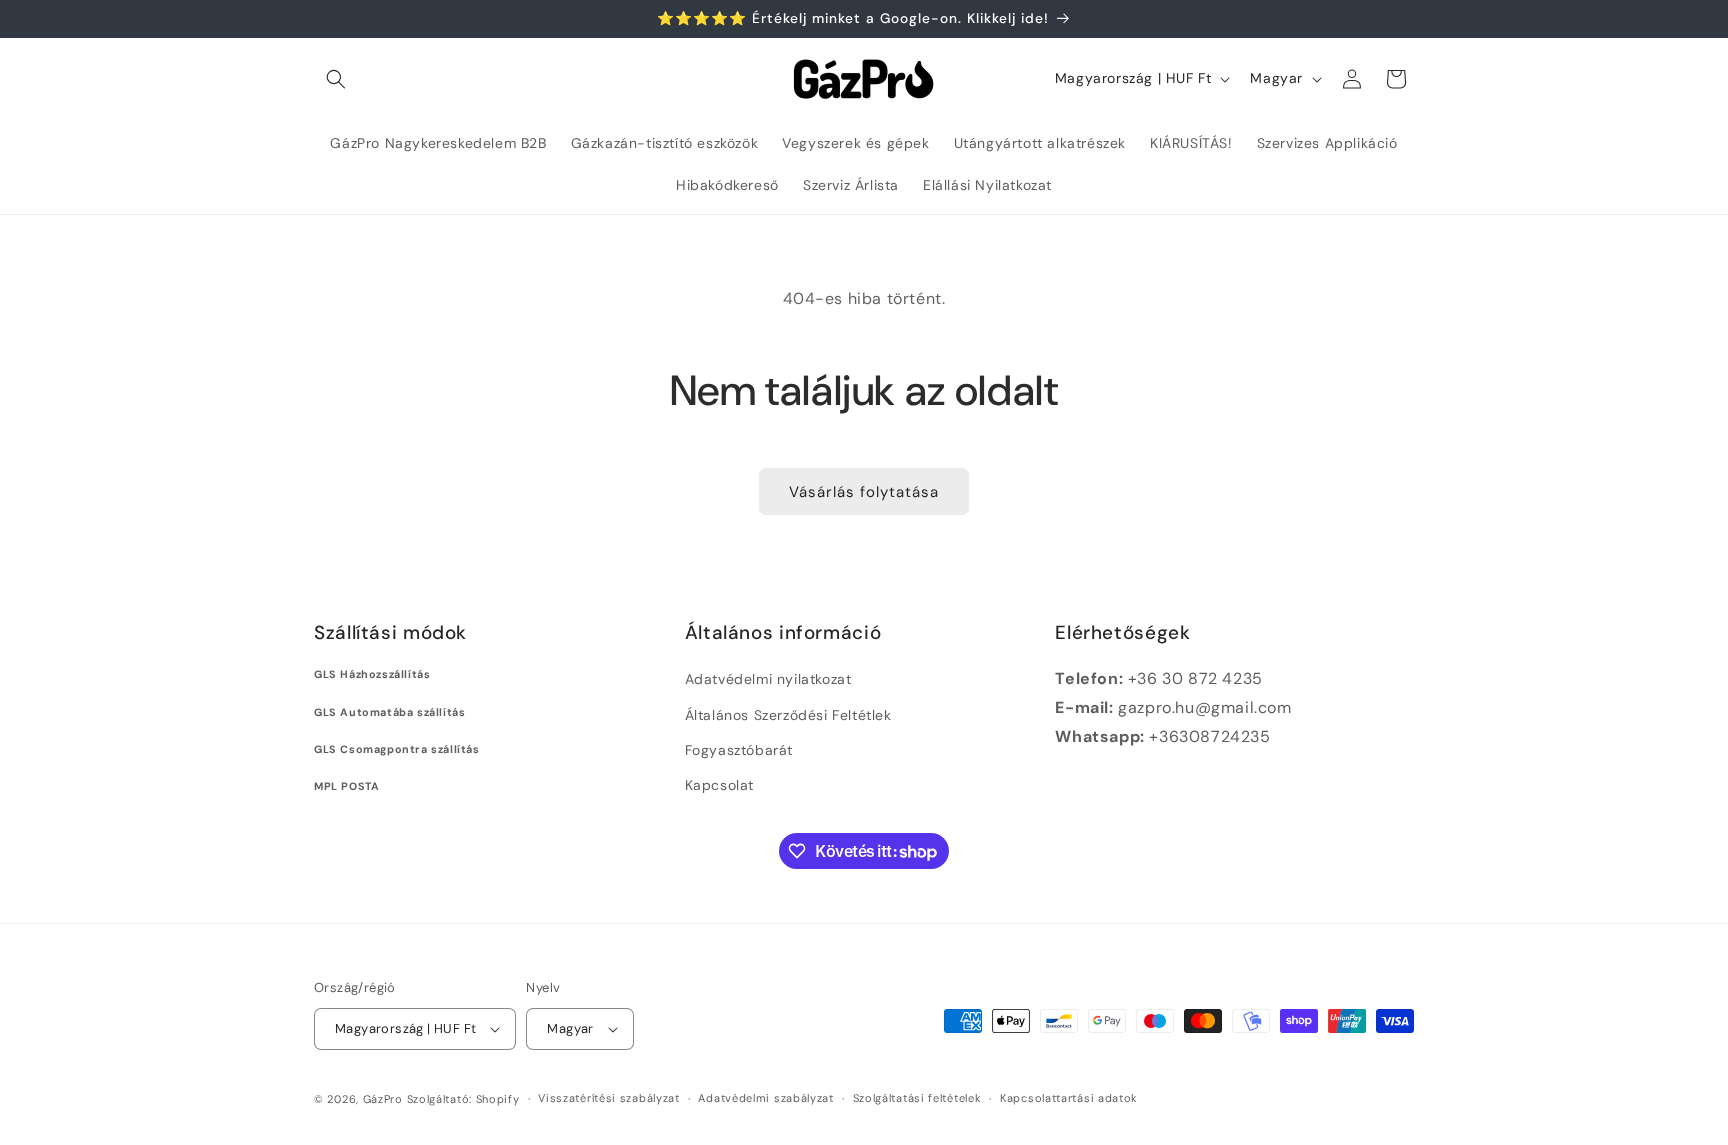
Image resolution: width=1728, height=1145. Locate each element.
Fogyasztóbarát (739, 750)
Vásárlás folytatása (864, 492)
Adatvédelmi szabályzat (765, 1098)
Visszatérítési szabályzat (609, 1098)
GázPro (383, 1099)
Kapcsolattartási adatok (1069, 1098)
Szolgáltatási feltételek (917, 1098)
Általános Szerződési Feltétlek (788, 715)
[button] (336, 79)
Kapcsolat (719, 785)
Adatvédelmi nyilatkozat (768, 679)
